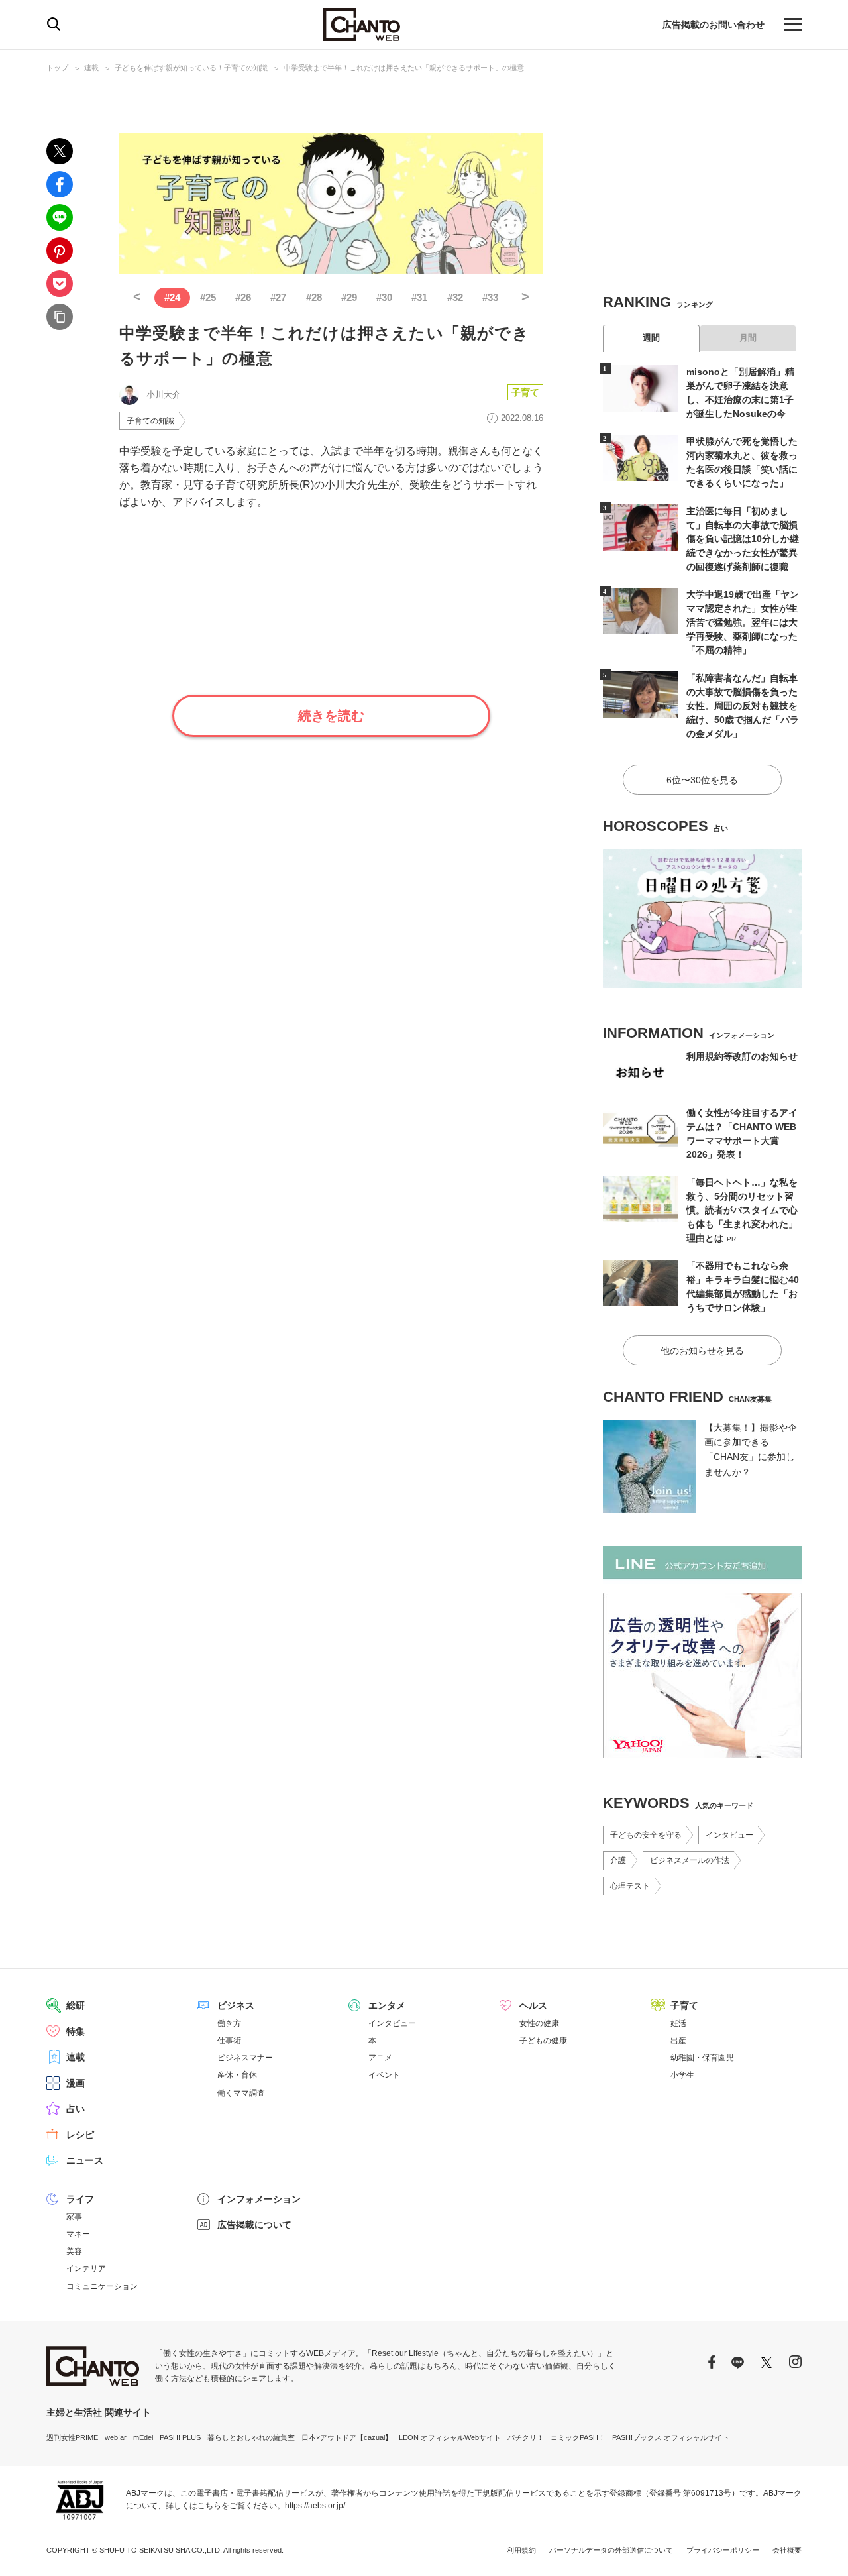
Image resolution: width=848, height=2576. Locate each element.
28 (314, 297)
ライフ (80, 2199)
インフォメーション (259, 2199)
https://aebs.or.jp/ (315, 2506)
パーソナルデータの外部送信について (611, 2550)
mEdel (143, 2437)
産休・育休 (237, 2075)
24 (172, 297)
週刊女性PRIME (72, 2437)
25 (208, 297)
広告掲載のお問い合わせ (714, 25)
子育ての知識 (150, 421)
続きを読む (331, 716)
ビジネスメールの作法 (690, 1860)
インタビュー (729, 1835)
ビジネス (236, 2005)
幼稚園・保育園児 (702, 2058)
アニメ (380, 2058)
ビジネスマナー (245, 2058)
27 (278, 297)
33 (490, 297)
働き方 (229, 2023)
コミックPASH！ (578, 2437)
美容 (74, 2251)
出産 (678, 2041)
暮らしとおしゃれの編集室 (251, 2437)
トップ (57, 68)
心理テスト (630, 1886)
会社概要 (787, 2550)
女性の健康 (539, 2023)
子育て (525, 392)
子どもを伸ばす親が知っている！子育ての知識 (191, 68)
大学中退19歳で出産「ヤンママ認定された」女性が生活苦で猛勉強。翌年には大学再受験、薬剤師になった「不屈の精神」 (743, 622)
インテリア (86, 2268)
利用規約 (521, 2550)
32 (455, 297)
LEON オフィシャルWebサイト (450, 2437)
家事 (74, 2217)
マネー (78, 2234)
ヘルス (533, 2005)
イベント (384, 2075)
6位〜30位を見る (702, 780)
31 (419, 297)
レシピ (80, 2135)
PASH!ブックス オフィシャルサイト (671, 2437)
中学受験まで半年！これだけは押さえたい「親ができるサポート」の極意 (404, 68)
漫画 (76, 2083)
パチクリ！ (526, 2437)
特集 (76, 2031)
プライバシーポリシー (723, 2550)
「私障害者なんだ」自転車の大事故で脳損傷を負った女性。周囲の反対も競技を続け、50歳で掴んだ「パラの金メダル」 (743, 706)
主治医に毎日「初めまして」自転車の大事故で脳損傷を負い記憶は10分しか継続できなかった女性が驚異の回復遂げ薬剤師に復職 (743, 539)
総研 (76, 2005)
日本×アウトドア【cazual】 (347, 2437)
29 (349, 297)
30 (384, 297)
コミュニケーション (102, 2286)
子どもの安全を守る (646, 1835)
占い (76, 2109)
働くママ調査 (241, 2093)
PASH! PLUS (180, 2437)
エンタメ (387, 2005)
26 (243, 297)
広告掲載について (254, 2225)
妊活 (678, 2023)
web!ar (116, 2437)
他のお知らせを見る (702, 1351)
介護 (618, 1860)
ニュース (85, 2160)
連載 (91, 68)
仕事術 (229, 2041)
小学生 (682, 2075)
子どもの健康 (543, 2041)
